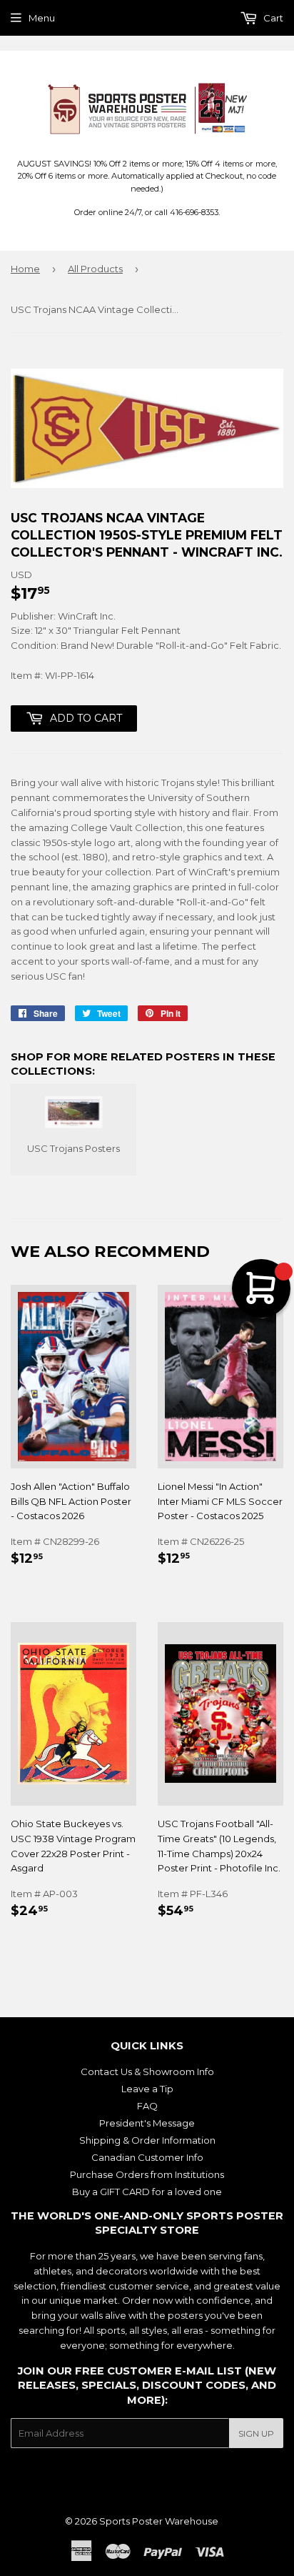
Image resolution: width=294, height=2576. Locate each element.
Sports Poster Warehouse (159, 2521)
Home (25, 269)
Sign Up (256, 2433)
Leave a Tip (147, 2089)
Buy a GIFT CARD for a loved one (147, 2192)
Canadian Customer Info (147, 2157)
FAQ (147, 2106)
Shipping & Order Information (147, 2140)
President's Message (147, 2123)
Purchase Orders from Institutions (147, 2174)
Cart (272, 18)
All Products (95, 269)
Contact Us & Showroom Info (147, 2072)
